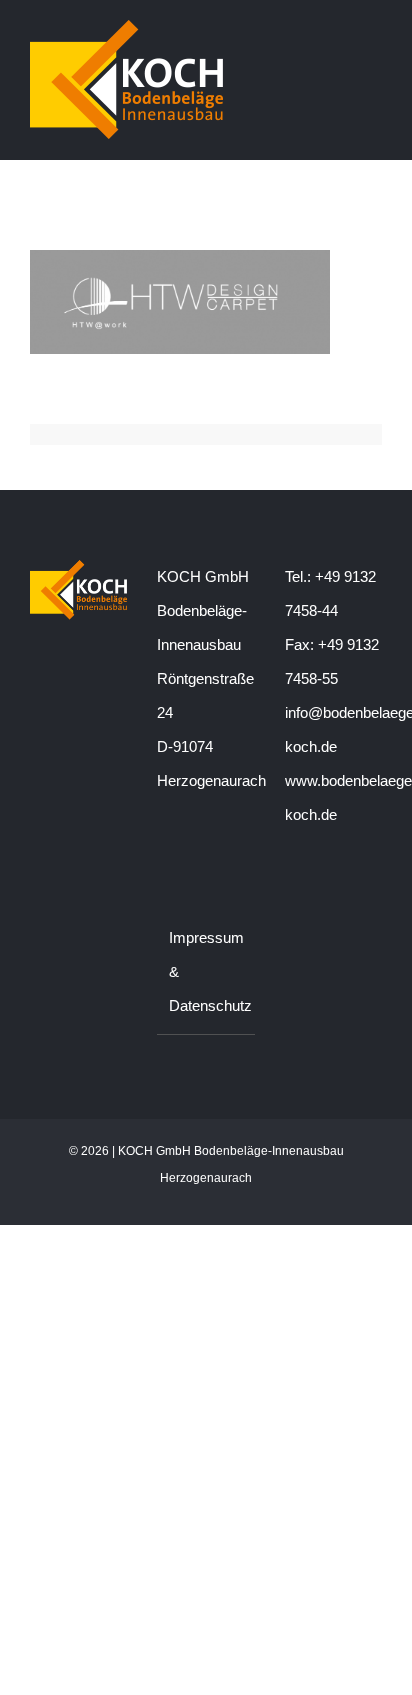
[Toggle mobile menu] (374, 33)
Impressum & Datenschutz (206, 971)
